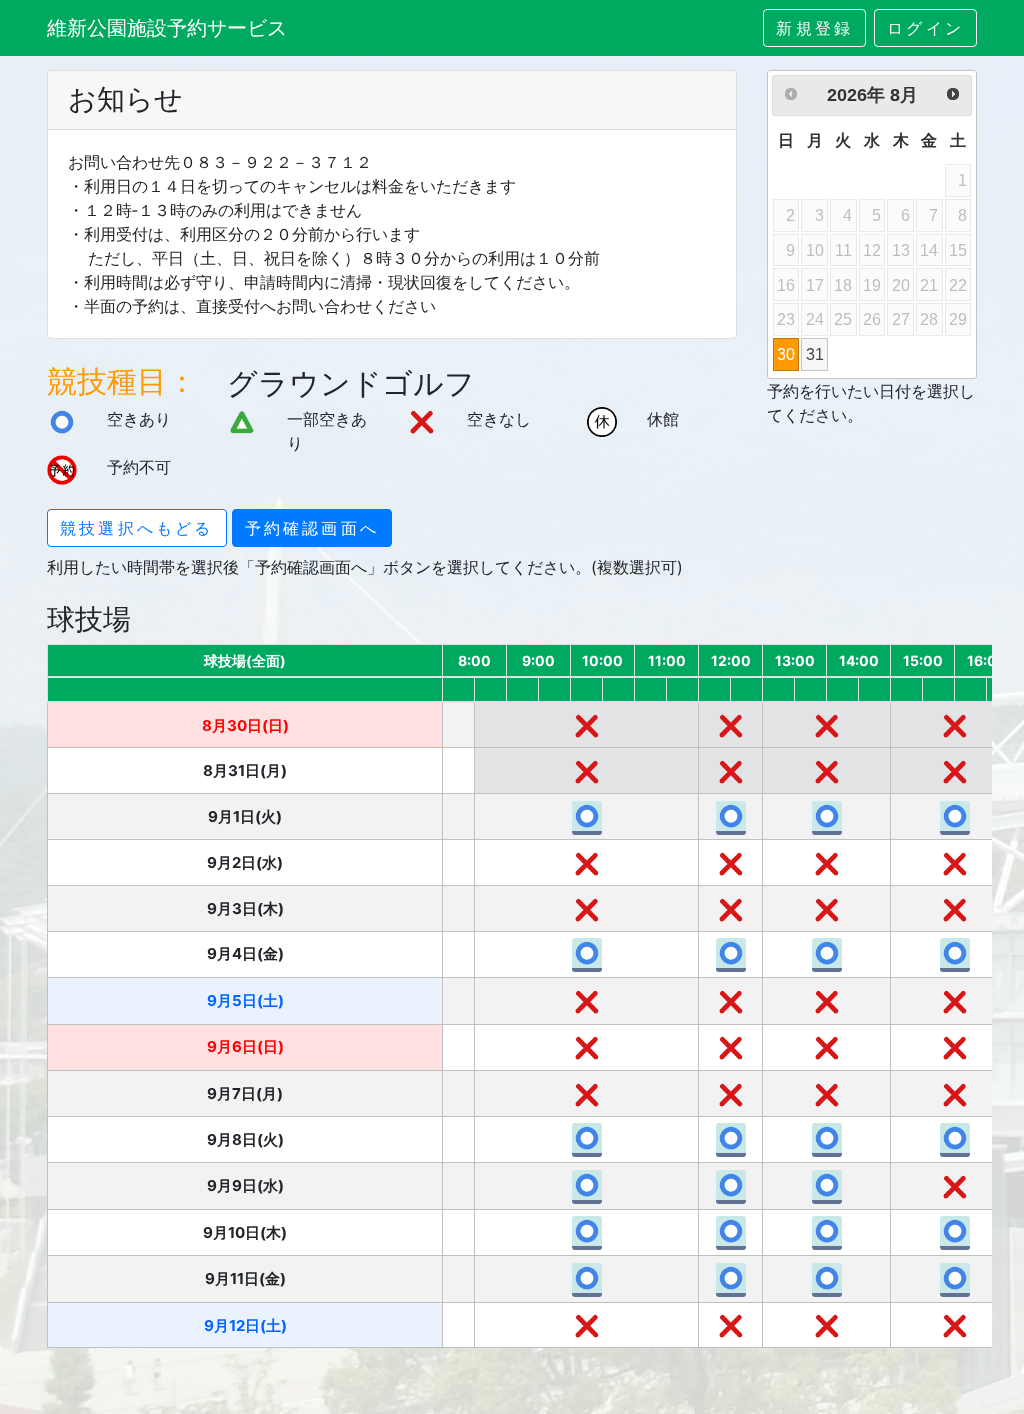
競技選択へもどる (137, 528)
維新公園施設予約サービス (167, 28)
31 (815, 354)
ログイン (925, 28)
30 (786, 354)
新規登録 (814, 28)
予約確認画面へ (312, 528)
